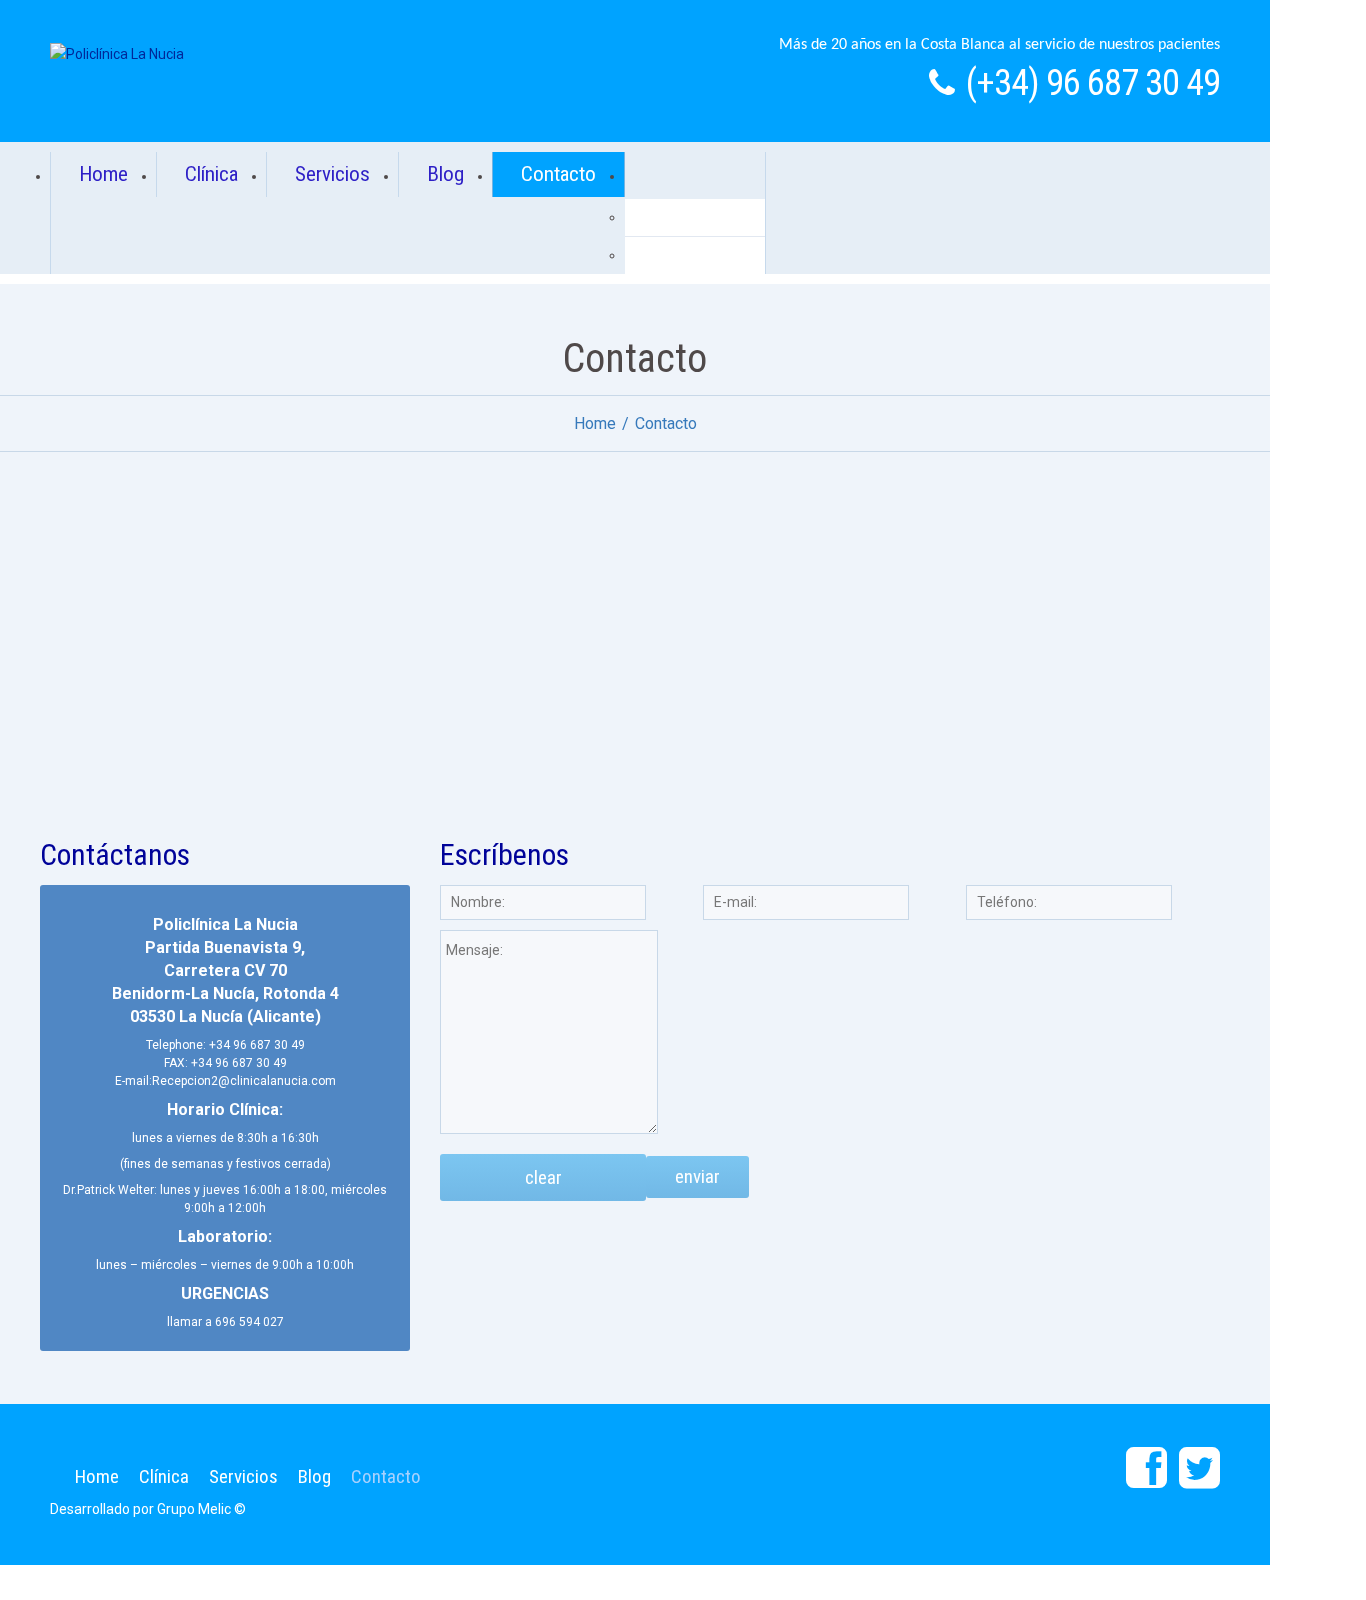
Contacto (558, 174)
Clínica (211, 174)
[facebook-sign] (1146, 1469)
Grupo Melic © (201, 1509)
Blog (445, 174)
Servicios (332, 174)
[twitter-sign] (1199, 1469)
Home (103, 174)
